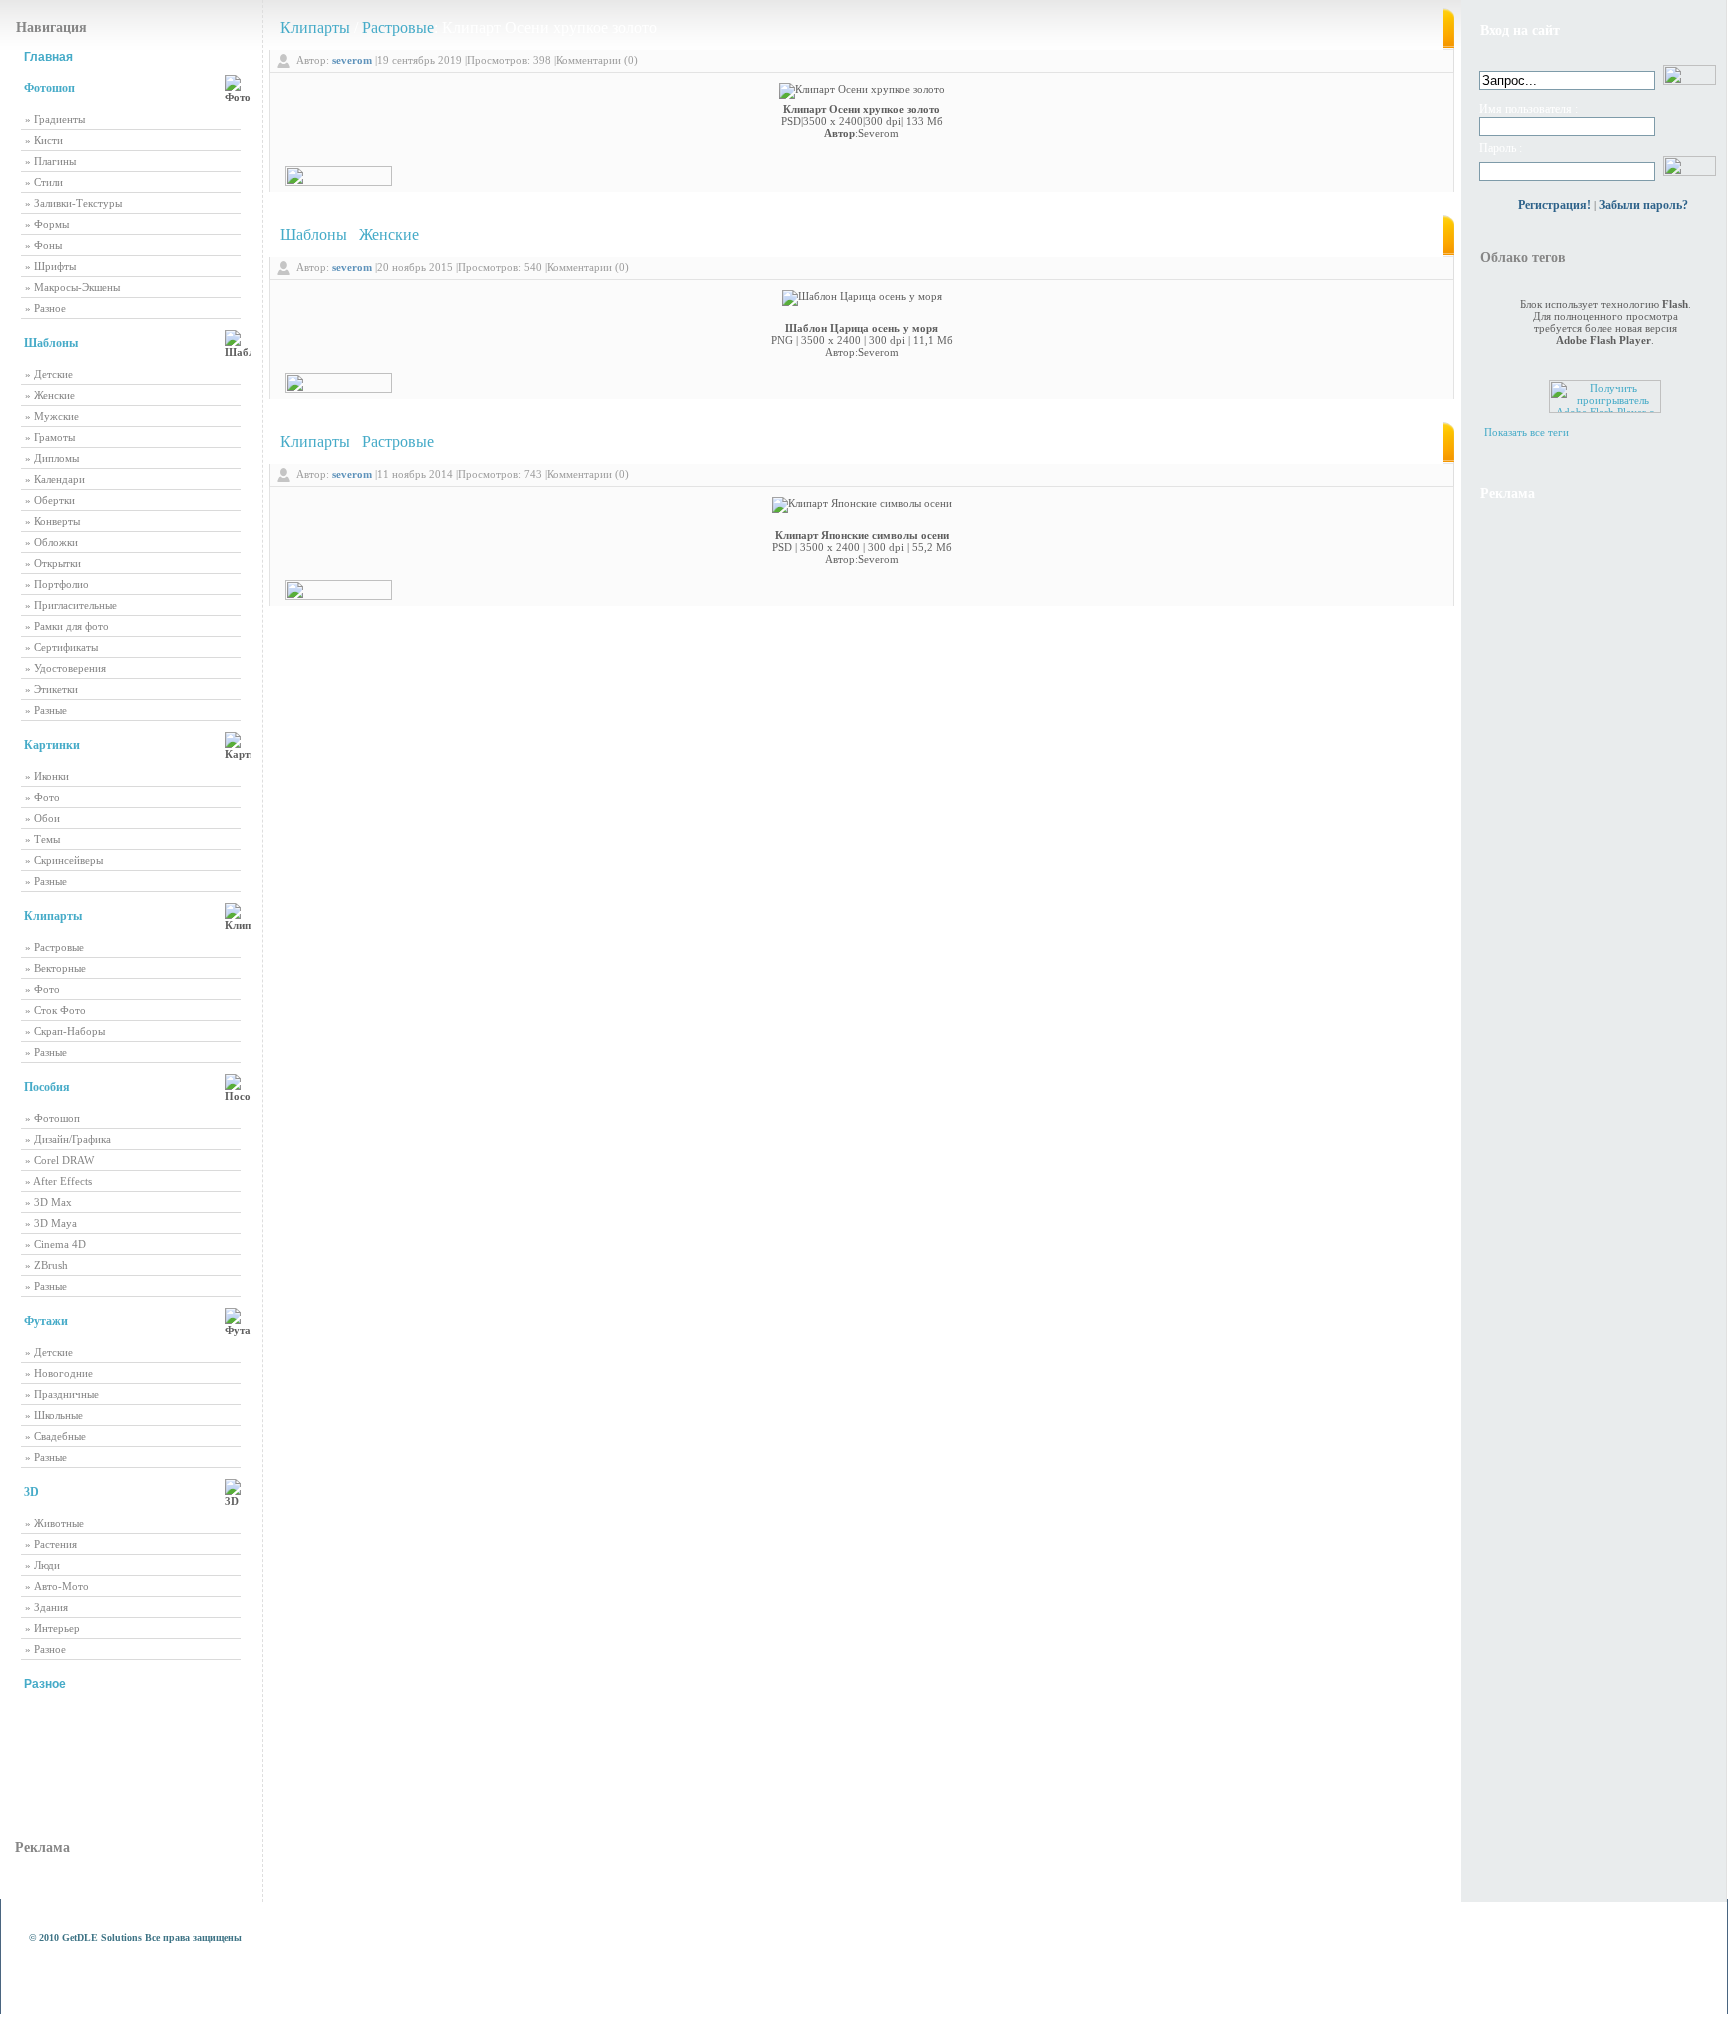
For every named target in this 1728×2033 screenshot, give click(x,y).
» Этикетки (51, 689)
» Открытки (53, 563)
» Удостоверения (65, 668)
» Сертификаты (61, 647)
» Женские (50, 395)
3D (31, 1492)
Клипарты (53, 916)
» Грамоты (50, 437)
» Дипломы (52, 458)
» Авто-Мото (57, 1586)
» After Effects (58, 1181)
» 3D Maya (51, 1223)
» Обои (42, 818)
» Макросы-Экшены (72, 287)
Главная (48, 57)
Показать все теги (1526, 432)
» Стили (44, 182)
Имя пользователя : (1528, 109)
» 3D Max (48, 1202)
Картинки (52, 745)
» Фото (42, 797)
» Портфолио (57, 584)
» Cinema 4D (55, 1244)
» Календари (55, 479)
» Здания (46, 1607)
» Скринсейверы (64, 860)
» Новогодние (59, 1373)
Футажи (46, 1321)
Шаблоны (51, 343)
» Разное (45, 308)
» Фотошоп (52, 1118)
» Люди (42, 1565)
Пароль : (1500, 148)
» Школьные (54, 1415)
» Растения (51, 1544)
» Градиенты (55, 119)
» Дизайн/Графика (68, 1139)
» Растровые (54, 947)
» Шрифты (50, 266)
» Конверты (52, 521)
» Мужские (52, 416)
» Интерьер (52, 1628)
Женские (389, 234)
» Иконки (47, 776)
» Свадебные (55, 1436)
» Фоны (43, 245)
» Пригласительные (71, 605)
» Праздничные (62, 1394)
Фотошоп (49, 88)
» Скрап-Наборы (65, 1031)
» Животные (54, 1523)
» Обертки (50, 500)
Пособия (47, 1087)
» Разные (46, 710)
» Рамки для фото (67, 626)
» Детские (49, 374)
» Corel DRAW (59, 1160)
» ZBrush (46, 1265)
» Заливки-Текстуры (73, 203)
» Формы (47, 224)
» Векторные (55, 968)
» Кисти (44, 140)
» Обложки (51, 542)
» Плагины (50, 161)
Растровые (398, 27)
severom (352, 60)
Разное (45, 1684)
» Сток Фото (55, 1010)
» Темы (42, 839)
